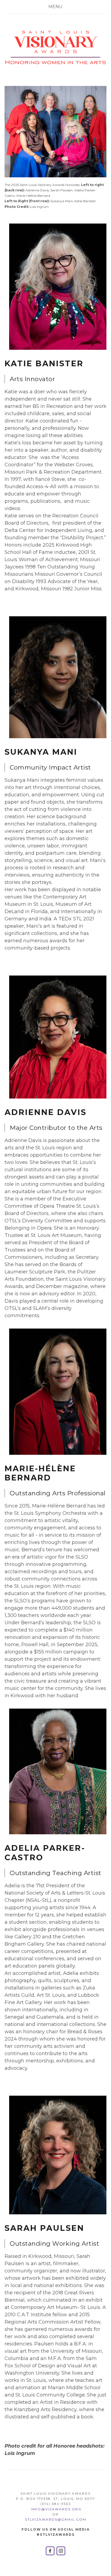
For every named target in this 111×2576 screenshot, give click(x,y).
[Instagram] (61, 2551)
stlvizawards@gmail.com (56, 2519)
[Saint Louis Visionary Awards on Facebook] (50, 2551)
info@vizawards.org (56, 2509)
